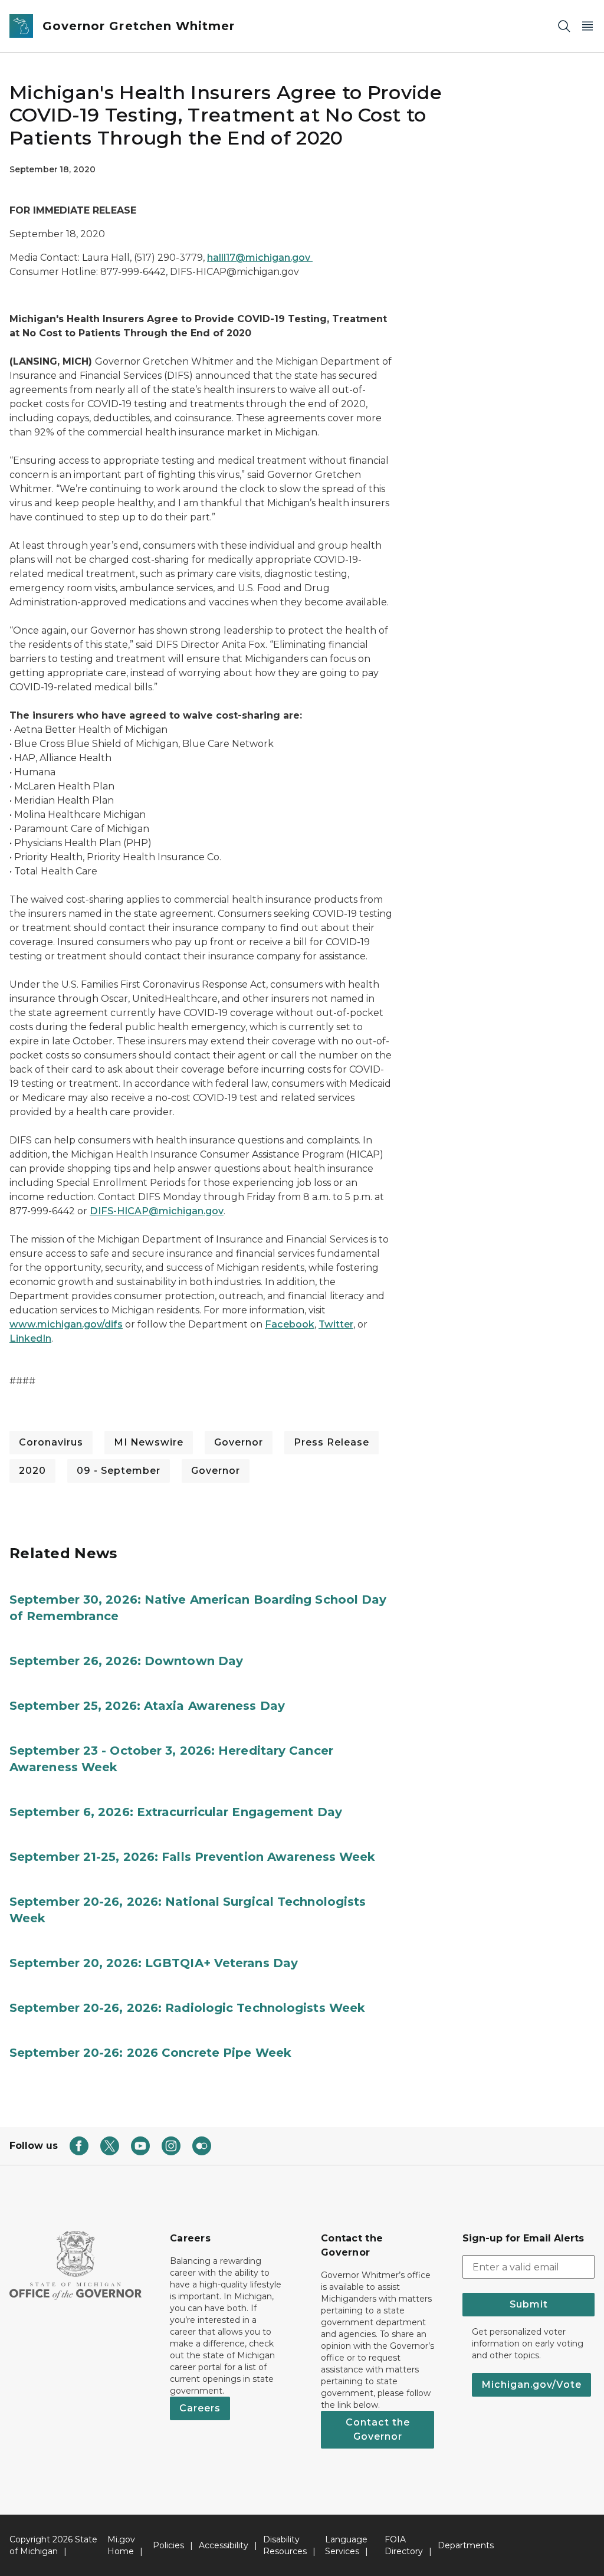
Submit (529, 2304)
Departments (466, 2545)
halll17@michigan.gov (260, 258)
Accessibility (224, 2545)
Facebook (290, 1324)
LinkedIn (30, 1338)
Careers (200, 2408)
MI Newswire (149, 1442)
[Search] (564, 26)
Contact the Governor (378, 2429)
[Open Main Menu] (587, 26)
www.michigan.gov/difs (66, 1324)
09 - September (119, 1471)
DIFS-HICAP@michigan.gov (157, 1211)
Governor (239, 1442)
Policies (168, 2545)
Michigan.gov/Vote (531, 2385)
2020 (32, 1471)
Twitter (336, 1324)
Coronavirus (51, 1442)
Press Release (331, 1442)
